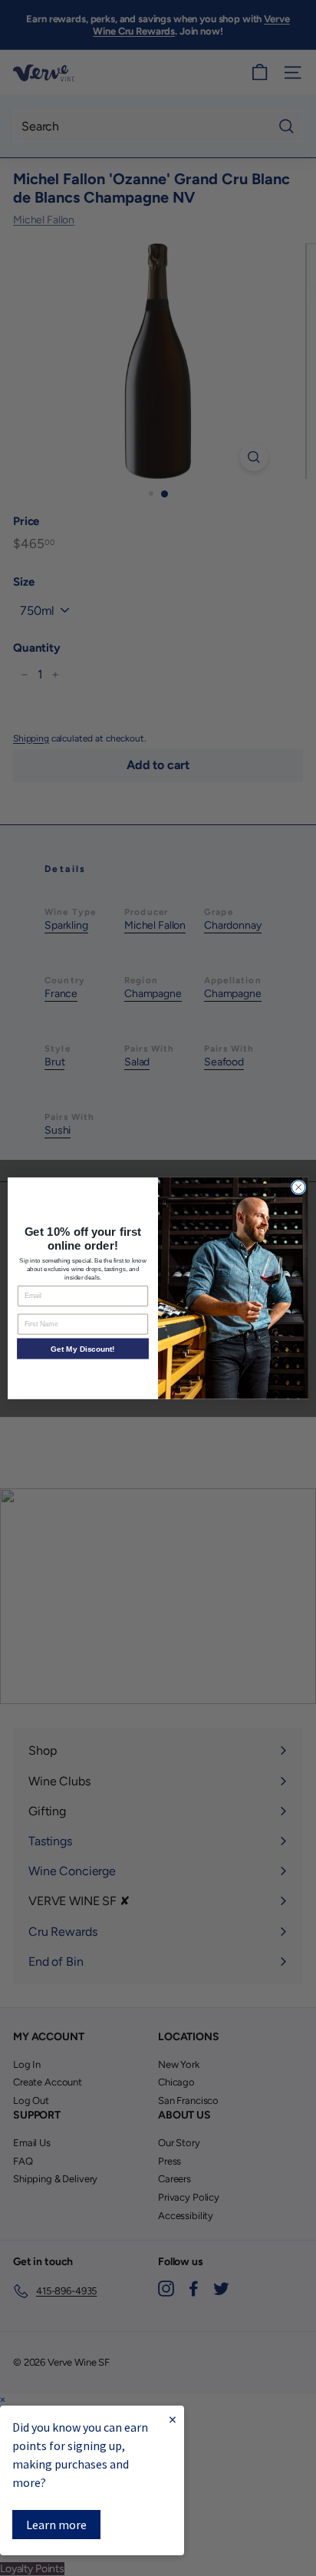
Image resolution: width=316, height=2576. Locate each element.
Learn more (56, 2525)
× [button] (3, 2400)
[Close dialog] (298, 1187)
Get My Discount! (82, 1348)
